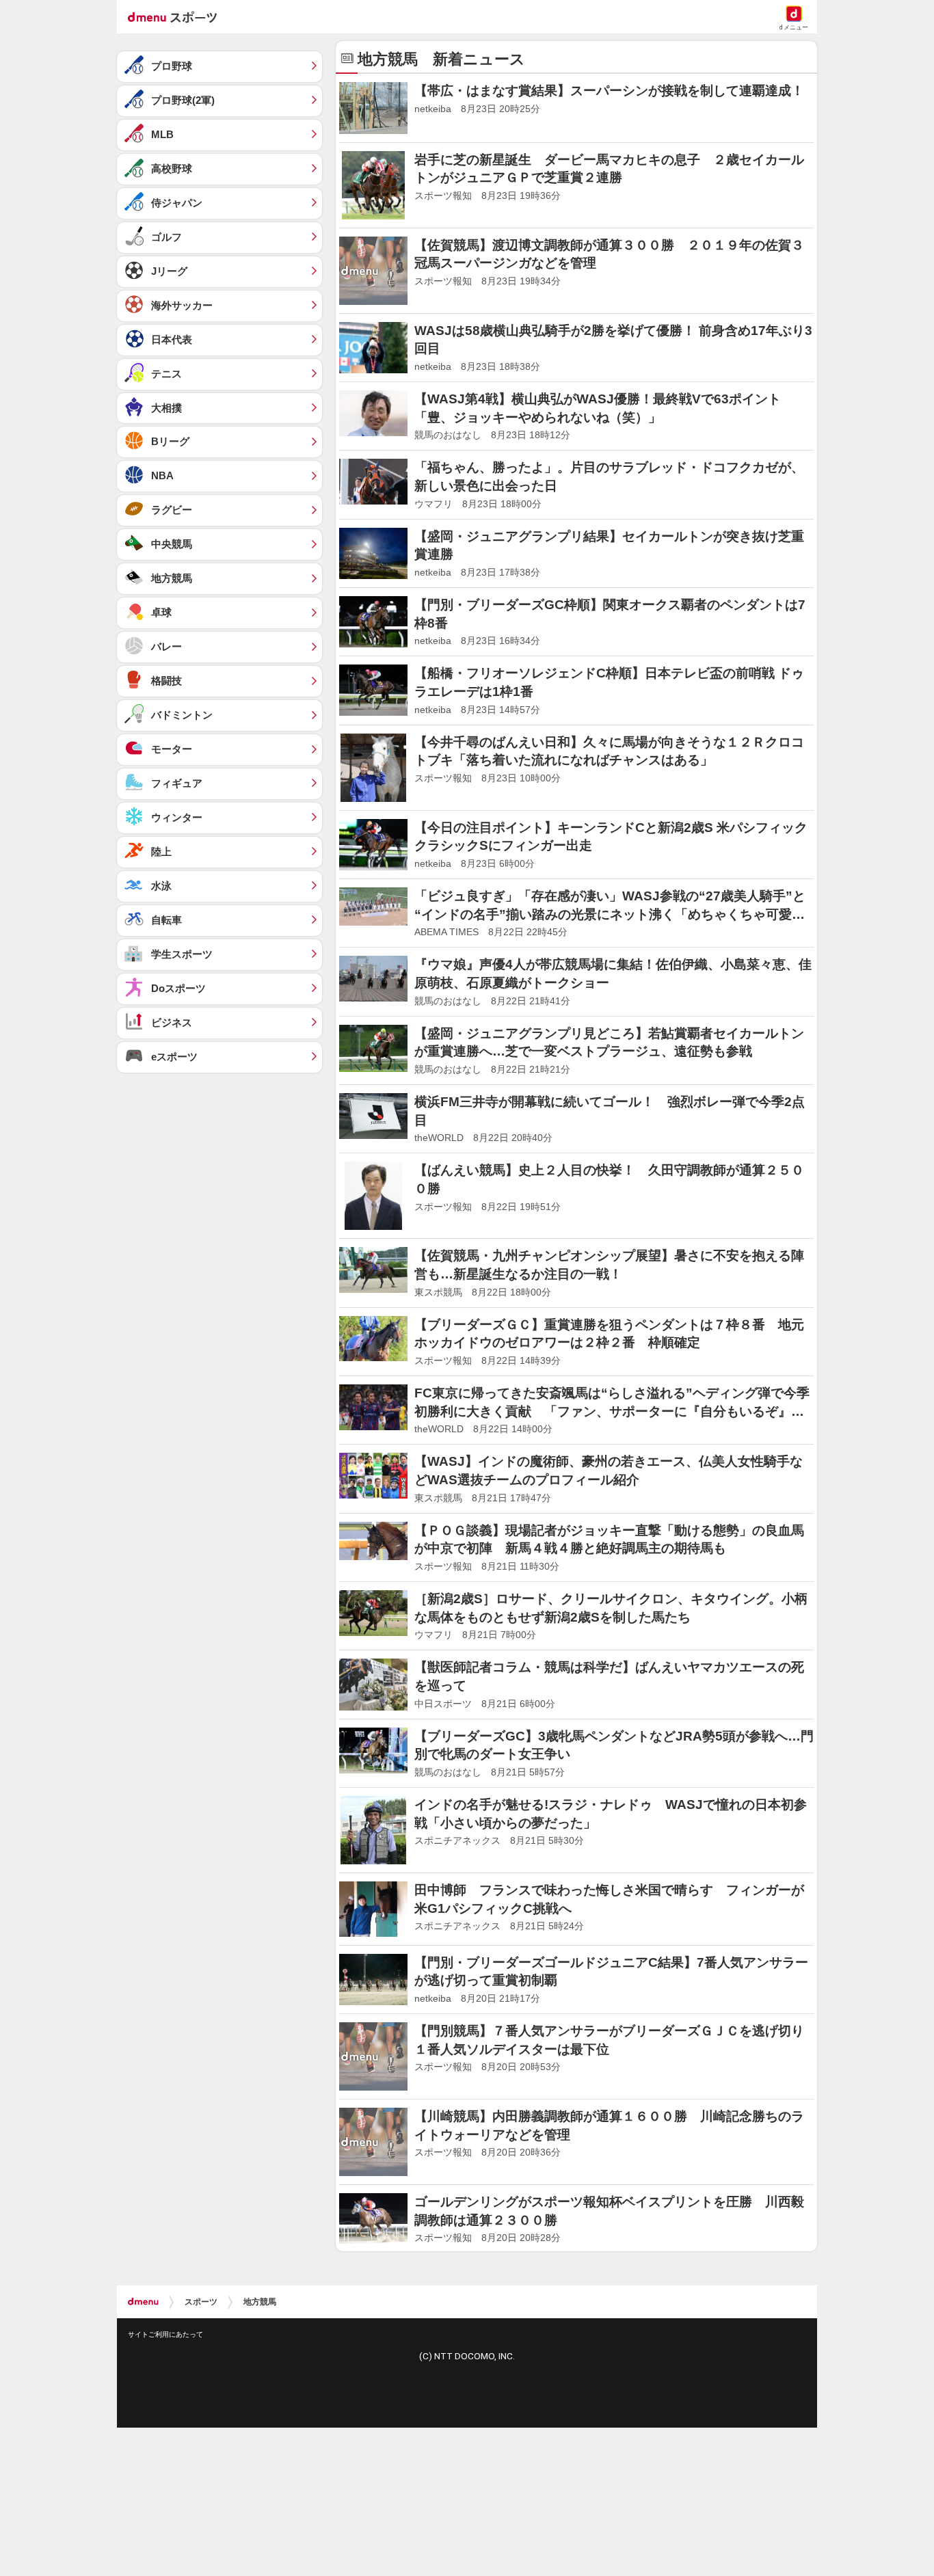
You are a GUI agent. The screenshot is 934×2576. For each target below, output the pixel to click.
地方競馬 (260, 2302)
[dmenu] (143, 2302)
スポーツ (201, 2302)
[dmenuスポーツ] (177, 16)
